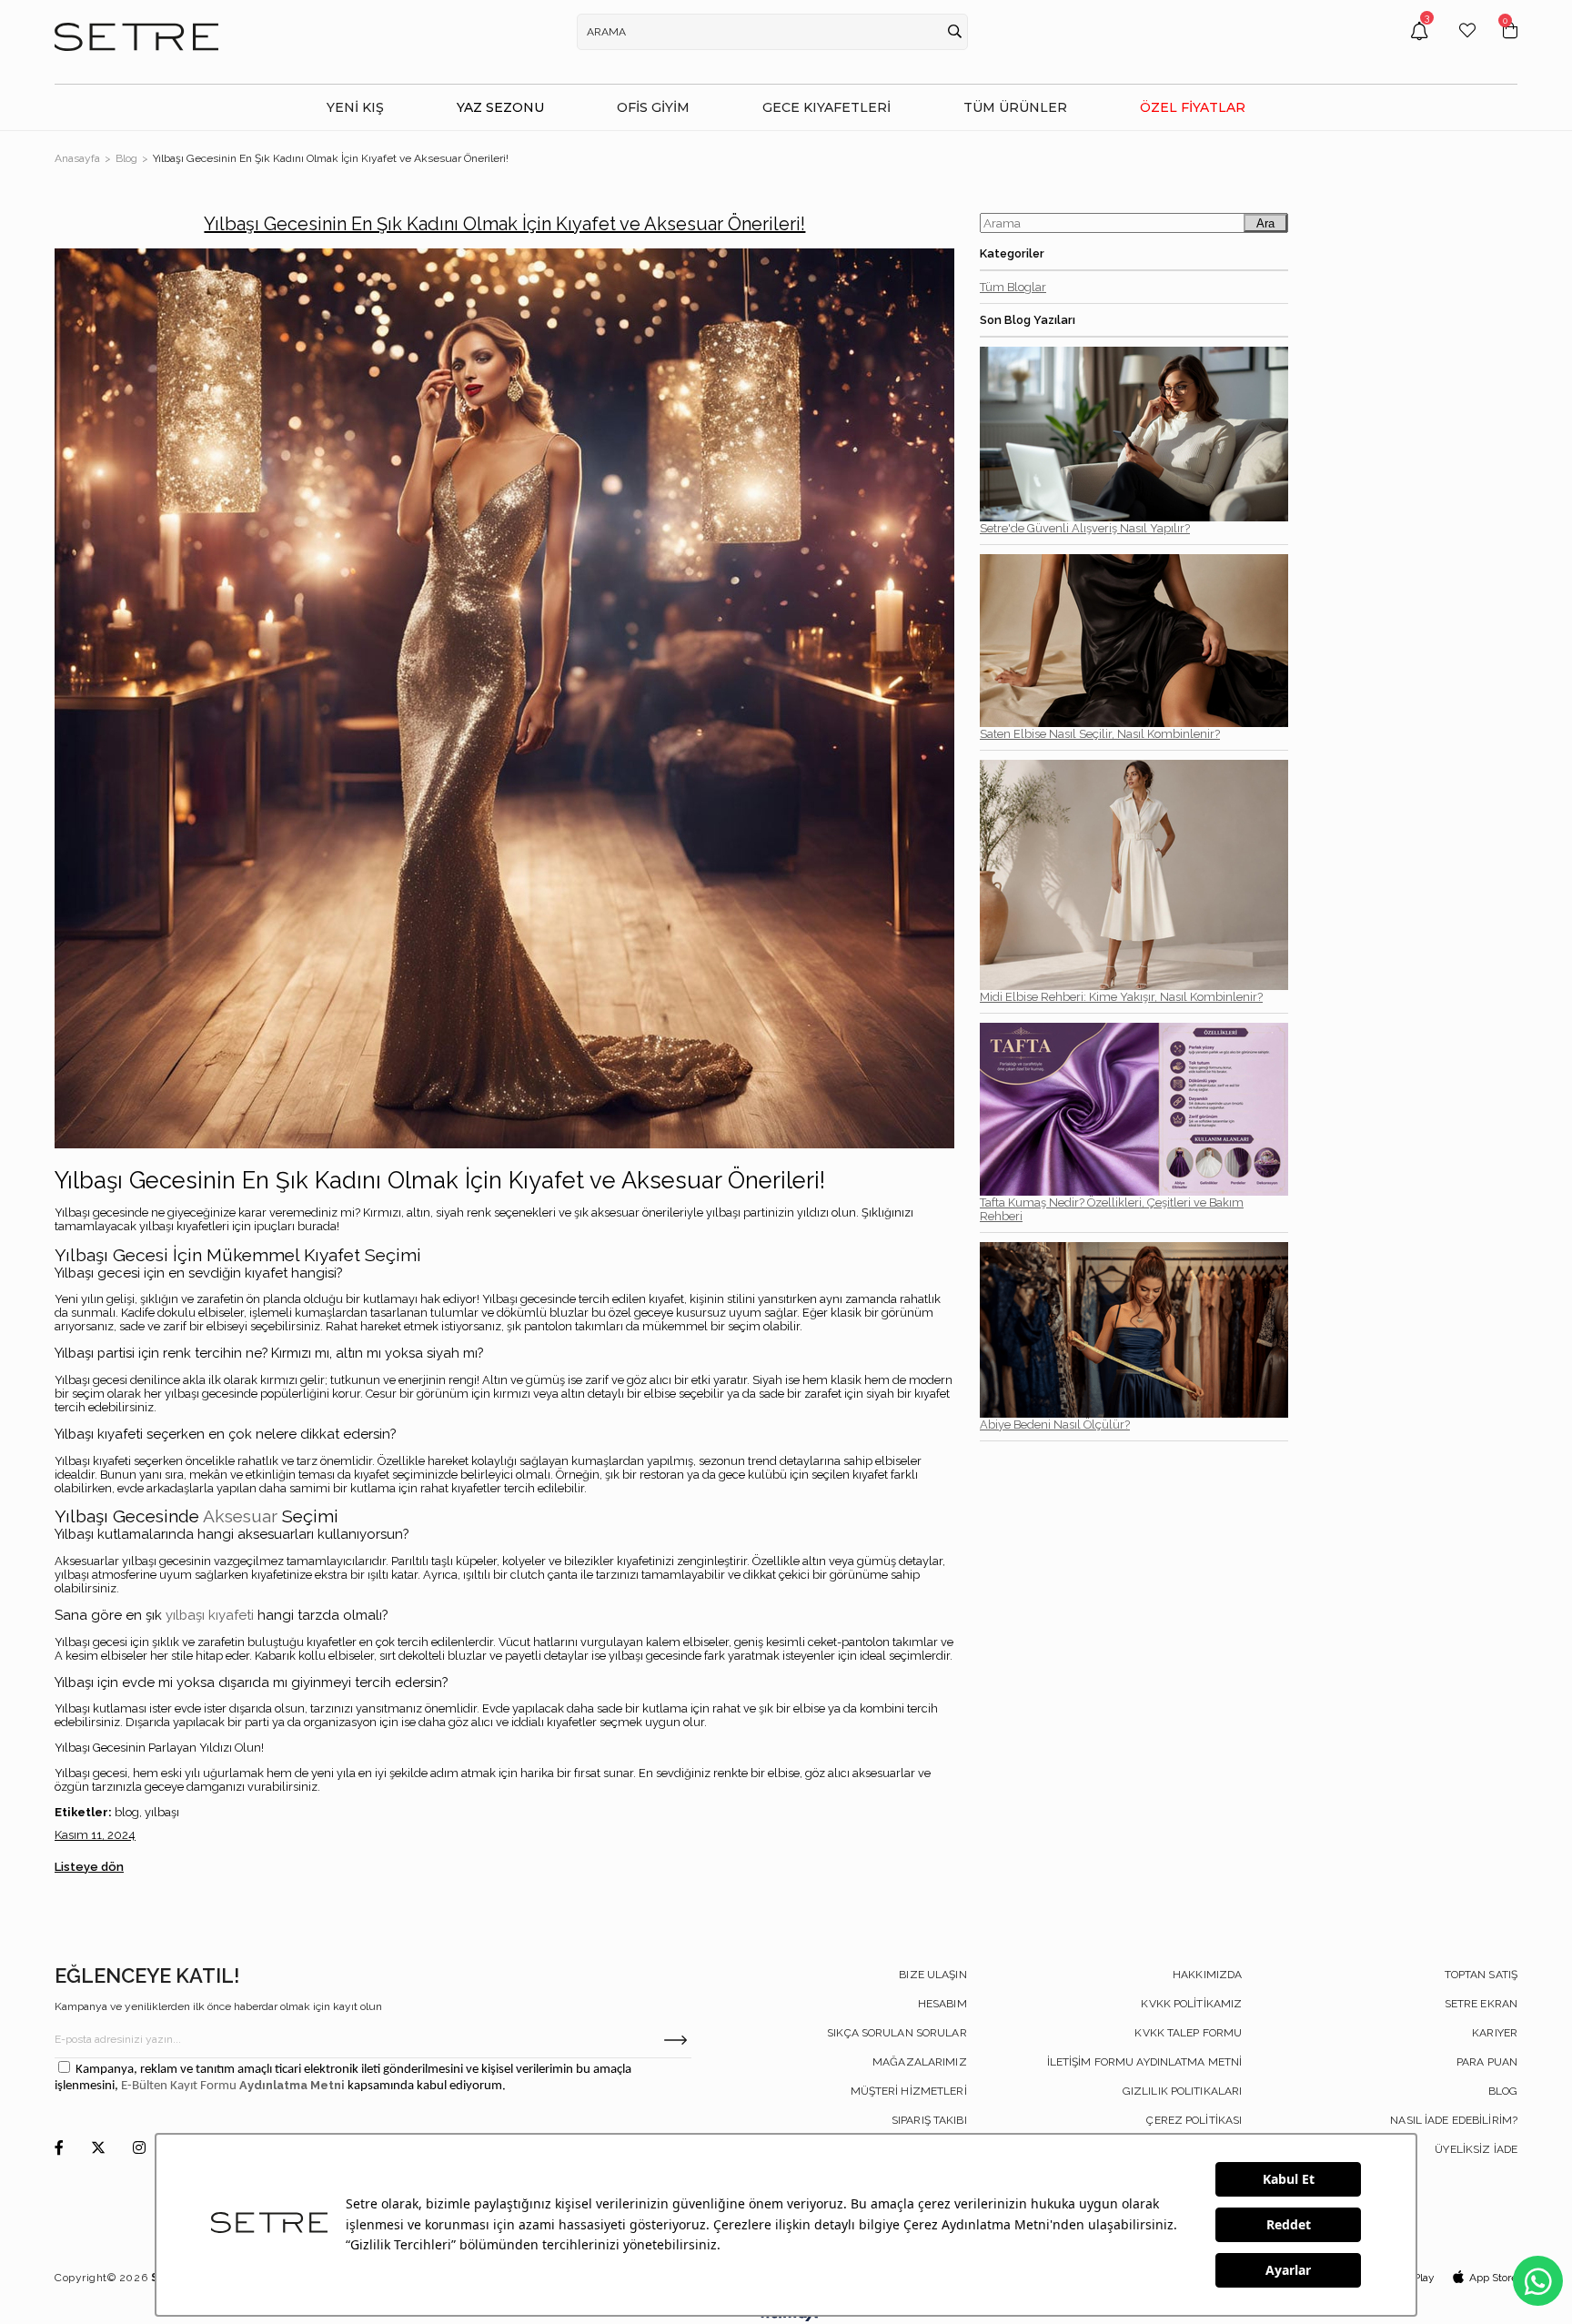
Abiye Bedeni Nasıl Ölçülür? (1055, 1425)
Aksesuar (240, 1516)
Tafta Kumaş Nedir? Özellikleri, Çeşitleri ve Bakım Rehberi (1112, 1209)
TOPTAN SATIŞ (1481, 1975)
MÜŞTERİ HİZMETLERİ (909, 2091)
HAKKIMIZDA (1207, 1975)
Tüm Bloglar (1013, 287)
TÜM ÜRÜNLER (1015, 107)
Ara (1265, 223)
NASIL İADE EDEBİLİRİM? (1454, 2120)
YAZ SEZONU (500, 107)
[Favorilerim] (1467, 44)
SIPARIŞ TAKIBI (929, 2120)
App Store (1493, 2278)
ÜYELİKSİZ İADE (1476, 2149)
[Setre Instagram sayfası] (139, 2149)
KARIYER (1495, 2033)
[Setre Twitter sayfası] (98, 2149)
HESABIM (942, 2004)
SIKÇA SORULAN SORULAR (897, 2033)
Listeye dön (89, 1867)
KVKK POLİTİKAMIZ (1191, 2004)
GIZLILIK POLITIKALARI (1183, 2091)
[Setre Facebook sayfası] (59, 2149)
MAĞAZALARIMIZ (920, 2062)
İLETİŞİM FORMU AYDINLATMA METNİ (1145, 2062)
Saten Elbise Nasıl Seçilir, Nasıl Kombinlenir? (1100, 734)
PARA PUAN (1487, 2062)
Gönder (675, 2040)
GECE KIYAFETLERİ (826, 107)
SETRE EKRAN (1481, 2004)
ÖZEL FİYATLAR (1193, 107)
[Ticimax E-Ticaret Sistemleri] (786, 2317)
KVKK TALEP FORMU (1188, 2033)
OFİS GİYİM (653, 107)
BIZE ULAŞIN (932, 1975)
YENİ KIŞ (355, 107)
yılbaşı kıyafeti (210, 1615)
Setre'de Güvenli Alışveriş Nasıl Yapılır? (1085, 528)
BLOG (1503, 2091)
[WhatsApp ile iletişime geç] (1538, 2281)
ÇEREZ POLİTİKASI (1194, 2120)
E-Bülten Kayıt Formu (180, 2086)
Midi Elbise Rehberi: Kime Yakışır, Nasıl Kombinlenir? (1121, 997)
